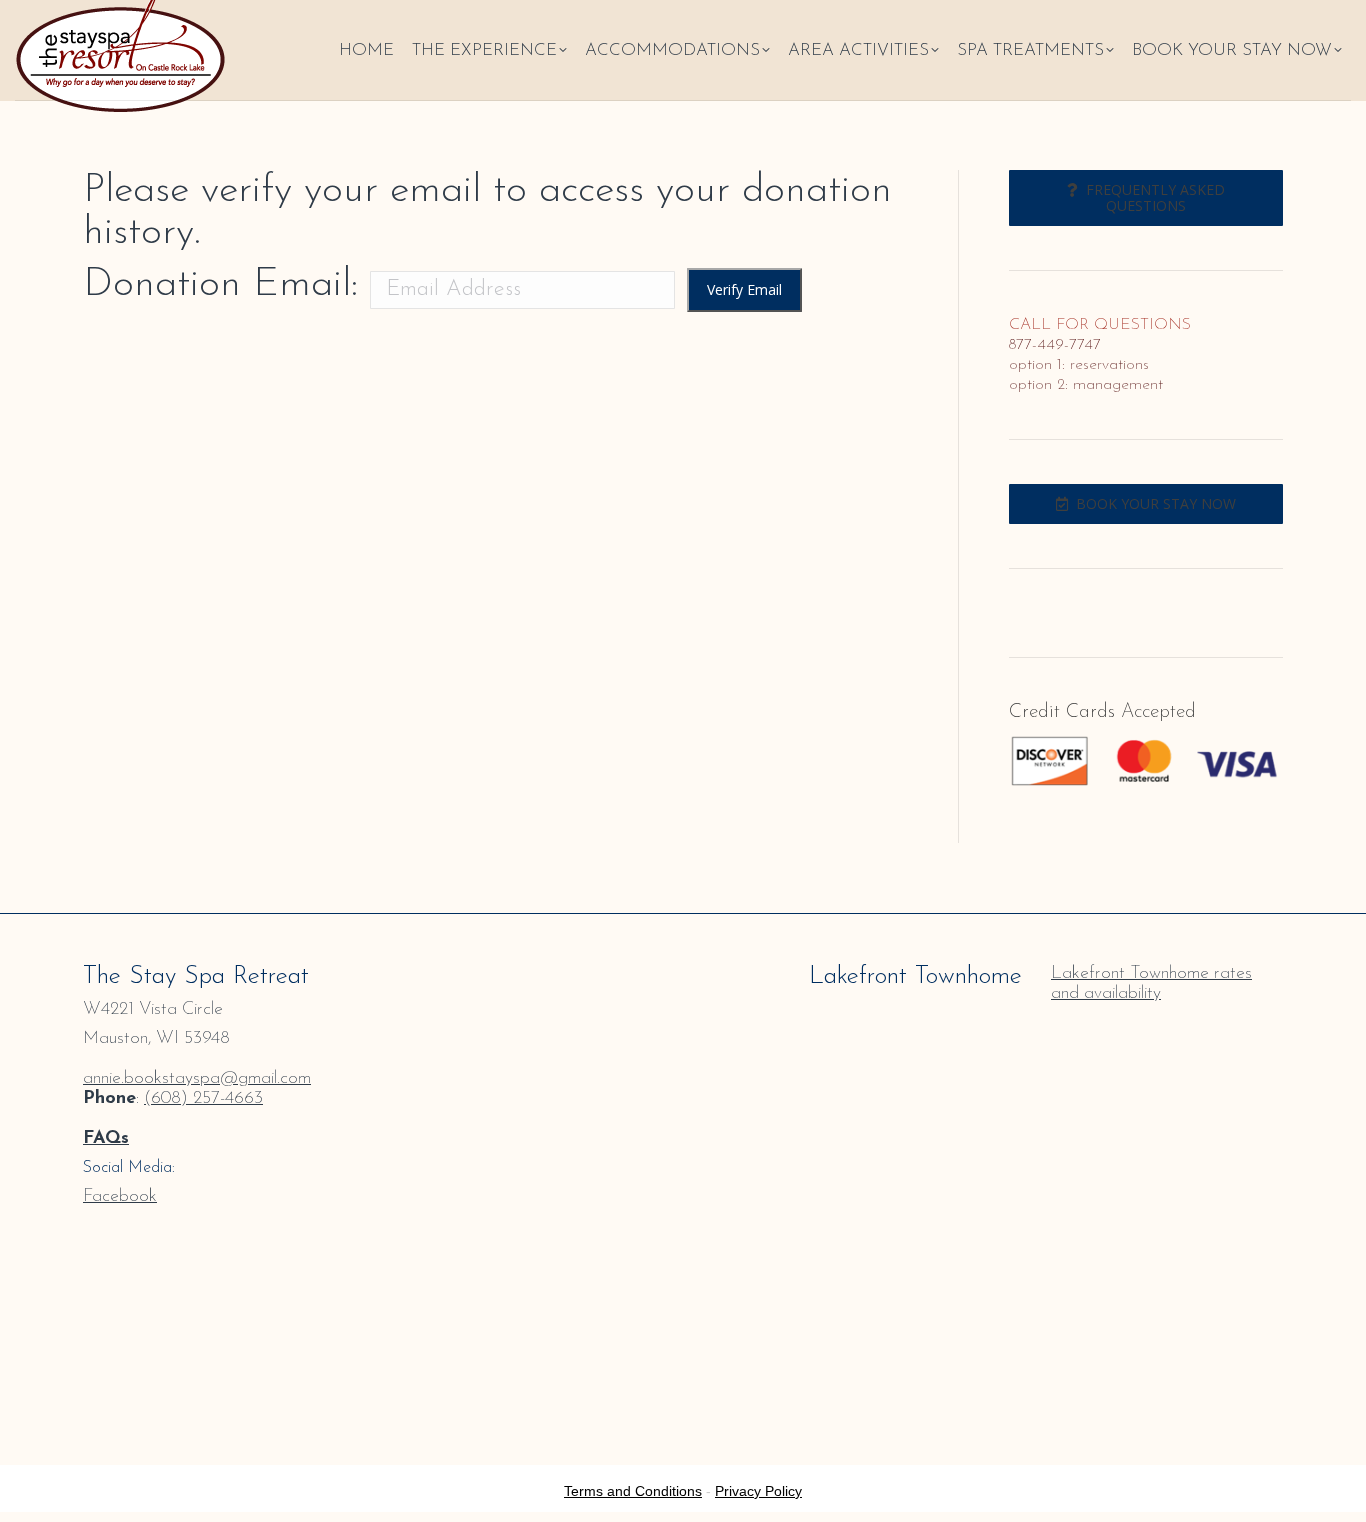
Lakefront (1088, 974)
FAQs (106, 1139)
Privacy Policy (758, 1491)
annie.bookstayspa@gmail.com (197, 1079)
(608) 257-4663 (203, 1099)
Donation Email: (220, 285)
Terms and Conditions (633, 1491)
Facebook (120, 1197)
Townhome (1169, 974)
